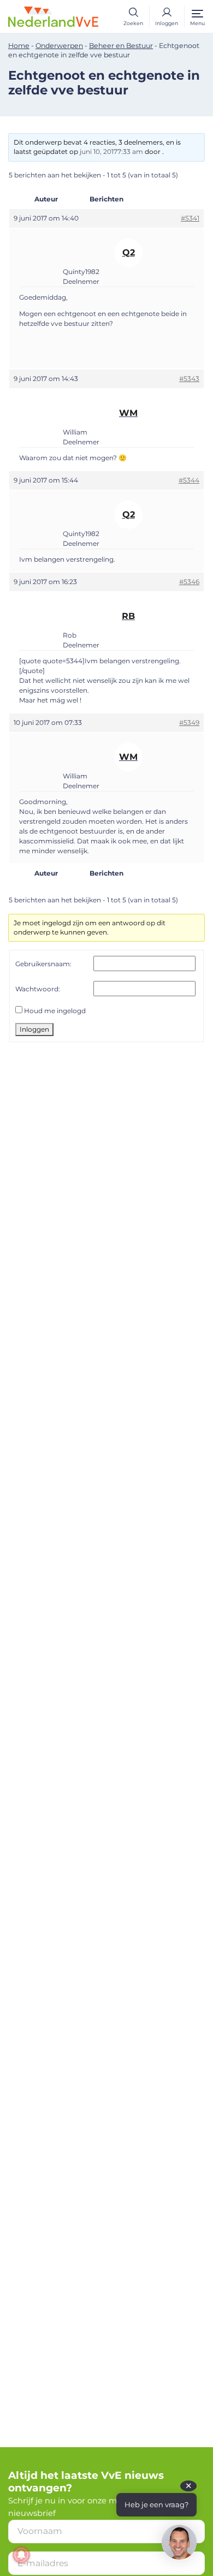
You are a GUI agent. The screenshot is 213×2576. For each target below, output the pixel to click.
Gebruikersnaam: (43, 964)
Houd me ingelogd (55, 1011)
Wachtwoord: (38, 989)
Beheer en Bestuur (121, 46)
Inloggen (34, 1029)
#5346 (189, 582)
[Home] (53, 16)
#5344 (189, 480)
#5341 (190, 218)
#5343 (189, 379)
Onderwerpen (59, 46)
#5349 (189, 722)
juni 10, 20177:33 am (111, 151)
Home (19, 46)
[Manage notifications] (21, 2555)
